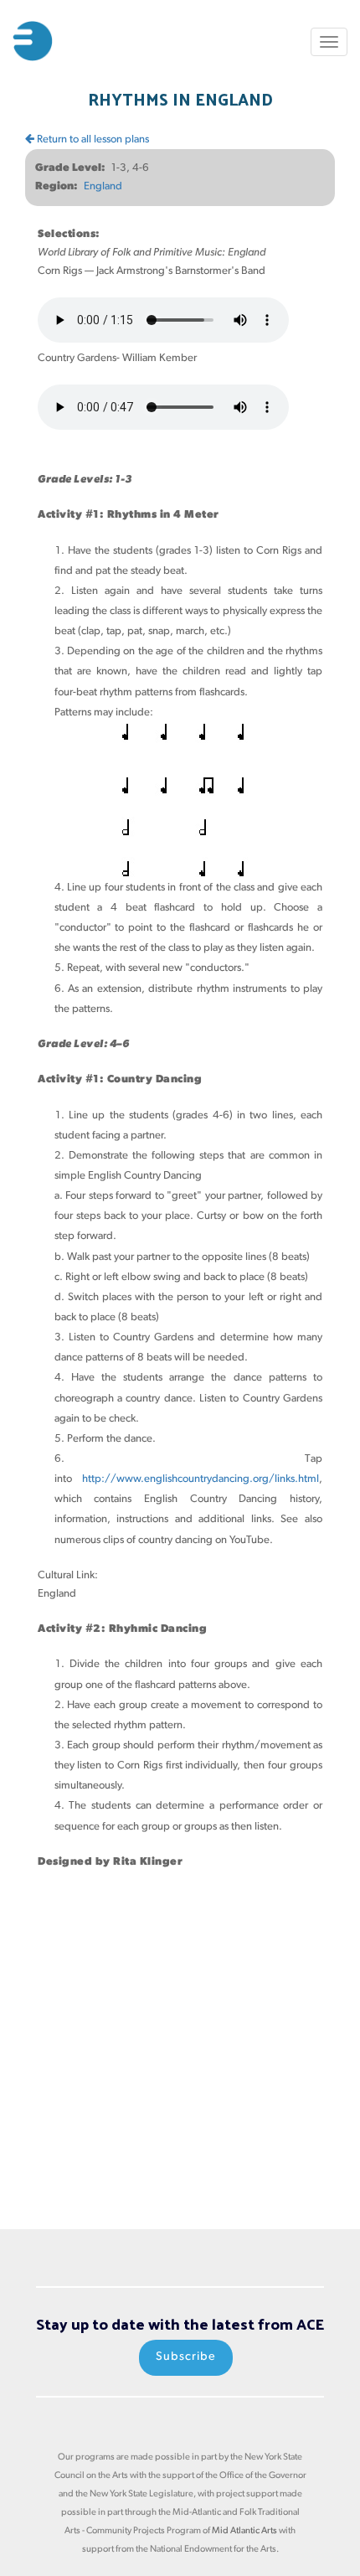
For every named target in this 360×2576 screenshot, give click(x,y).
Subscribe (186, 2357)
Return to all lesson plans (92, 139)
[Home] (33, 41)
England (103, 186)
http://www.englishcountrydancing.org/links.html (201, 1479)
